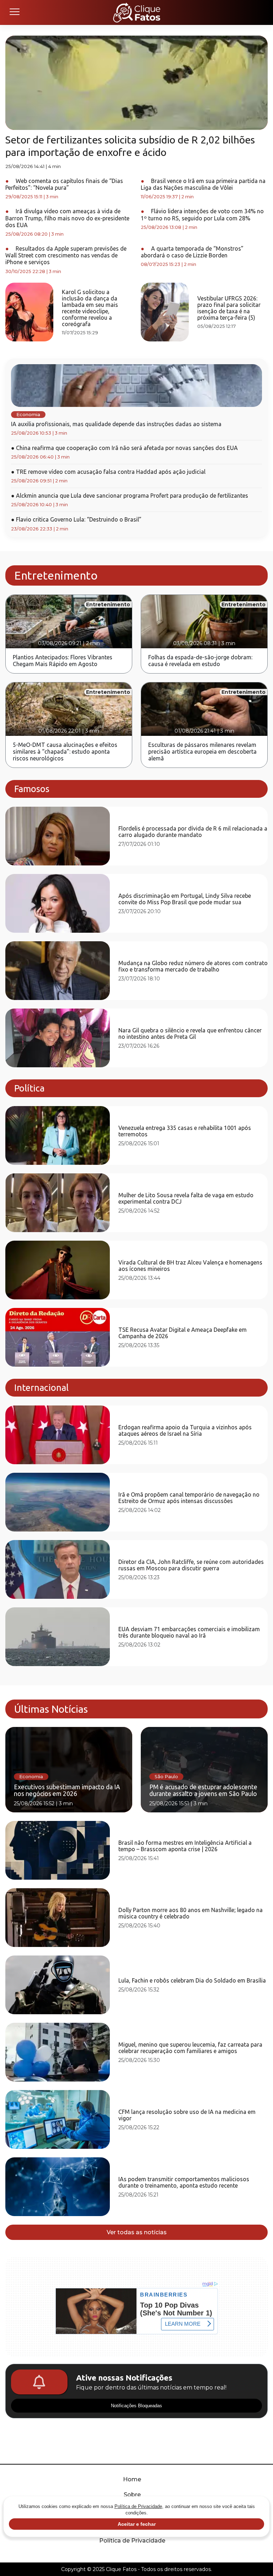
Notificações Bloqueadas (136, 2406)
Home (132, 2479)
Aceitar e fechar (137, 2524)
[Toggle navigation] (14, 12)
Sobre (132, 2495)
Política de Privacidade (132, 2541)
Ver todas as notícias (137, 2232)
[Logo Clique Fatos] (137, 12)
